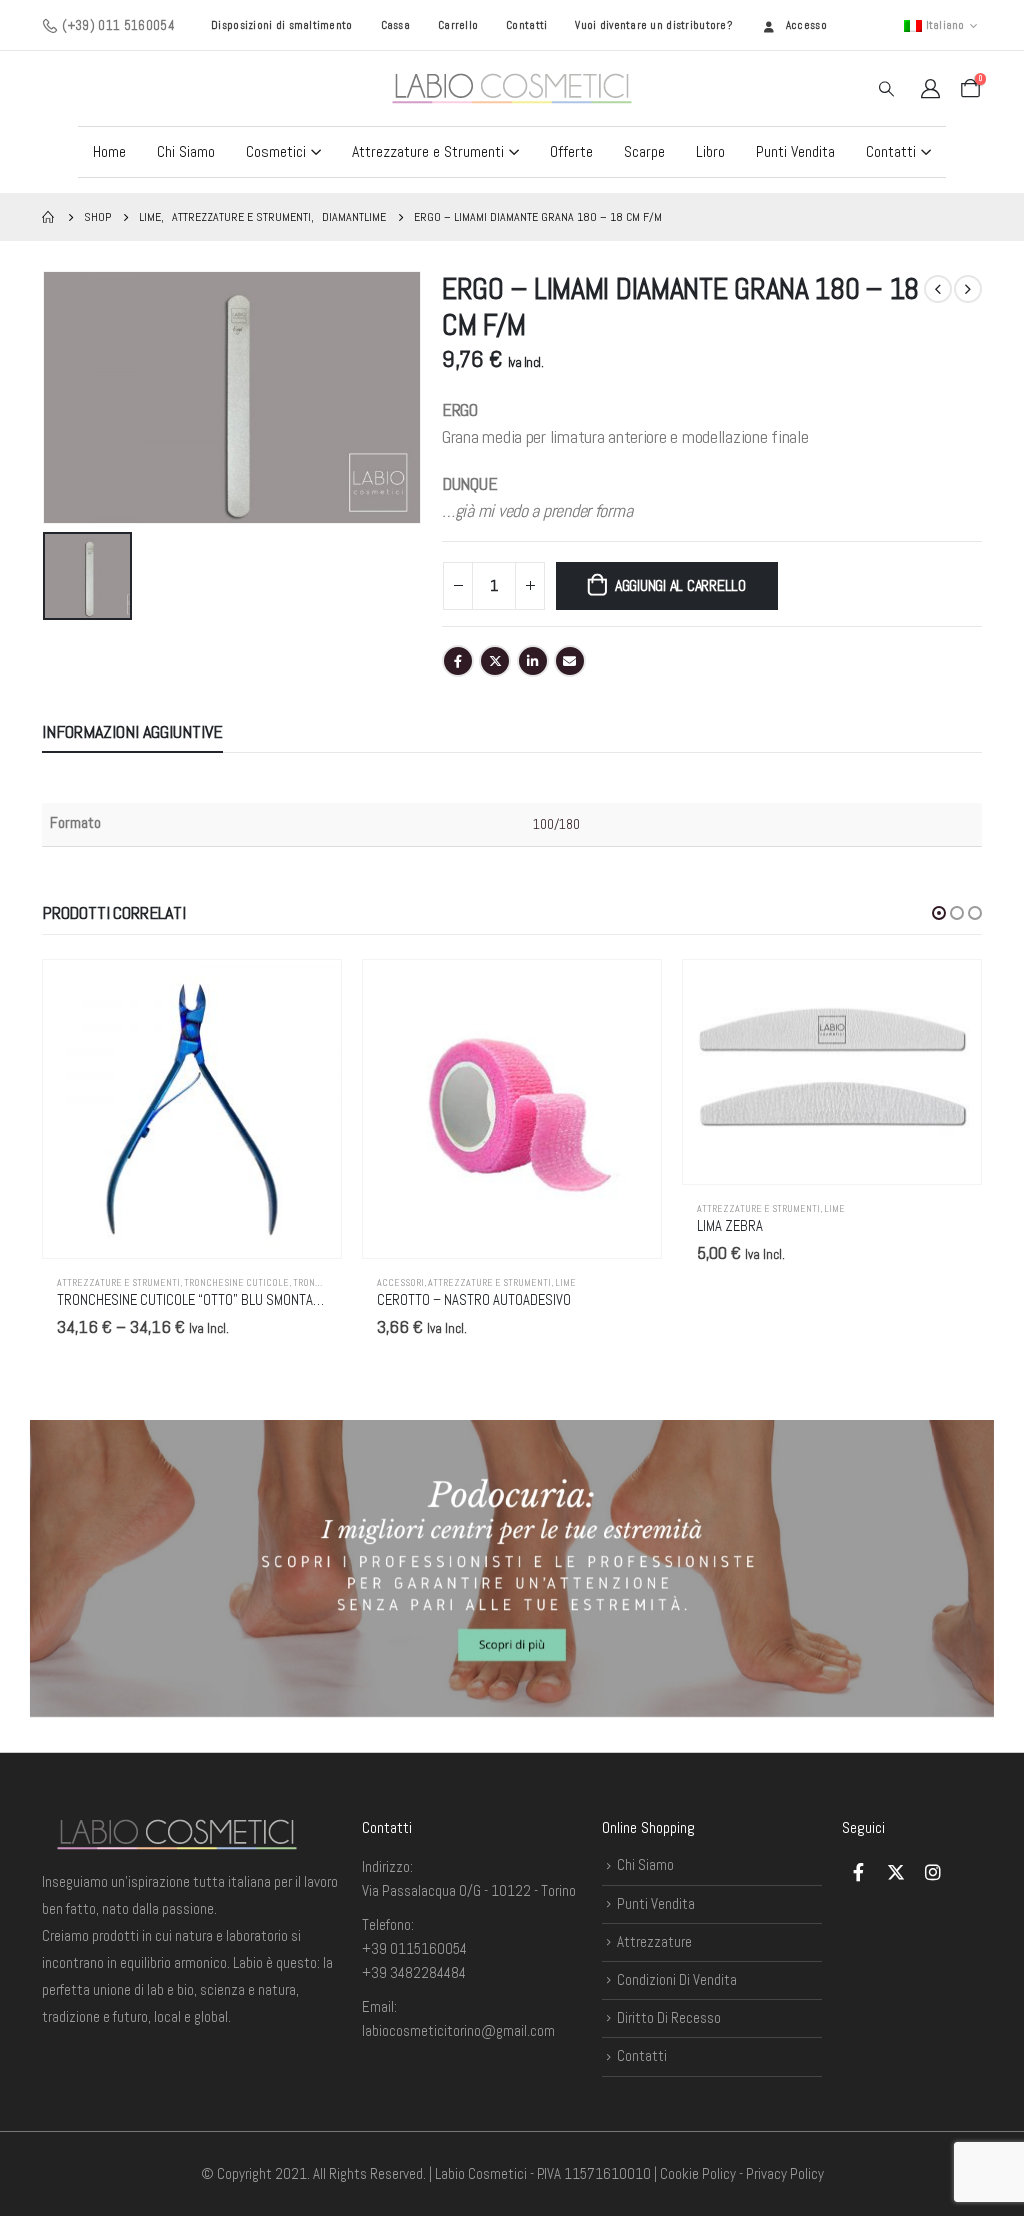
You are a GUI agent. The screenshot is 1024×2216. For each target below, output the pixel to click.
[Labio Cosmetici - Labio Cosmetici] (512, 88)
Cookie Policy (698, 2173)
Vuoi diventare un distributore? (653, 25)
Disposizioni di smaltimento (281, 25)
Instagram (933, 1872)
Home (109, 151)
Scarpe (644, 151)
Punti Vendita (795, 151)
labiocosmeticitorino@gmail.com (458, 2030)
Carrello (458, 25)
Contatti (526, 25)
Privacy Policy (785, 2173)
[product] (192, 1109)
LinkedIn (533, 661)
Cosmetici (276, 151)
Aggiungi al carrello (680, 585)
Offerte (571, 151)
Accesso (806, 25)
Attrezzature (654, 1941)
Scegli (308, 993)
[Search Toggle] (886, 89)
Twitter (896, 1872)
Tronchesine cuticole (236, 1282)
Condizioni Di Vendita (677, 1979)
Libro (710, 151)
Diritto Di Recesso (669, 2017)
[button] (939, 913)
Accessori (400, 1282)
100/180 (557, 824)
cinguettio (495, 661)
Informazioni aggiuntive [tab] (132, 731)
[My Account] (930, 88)
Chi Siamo (186, 151)
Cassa (395, 25)
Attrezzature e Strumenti (428, 151)
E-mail (570, 661)
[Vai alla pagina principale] (49, 217)
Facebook (458, 661)
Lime (565, 1282)
